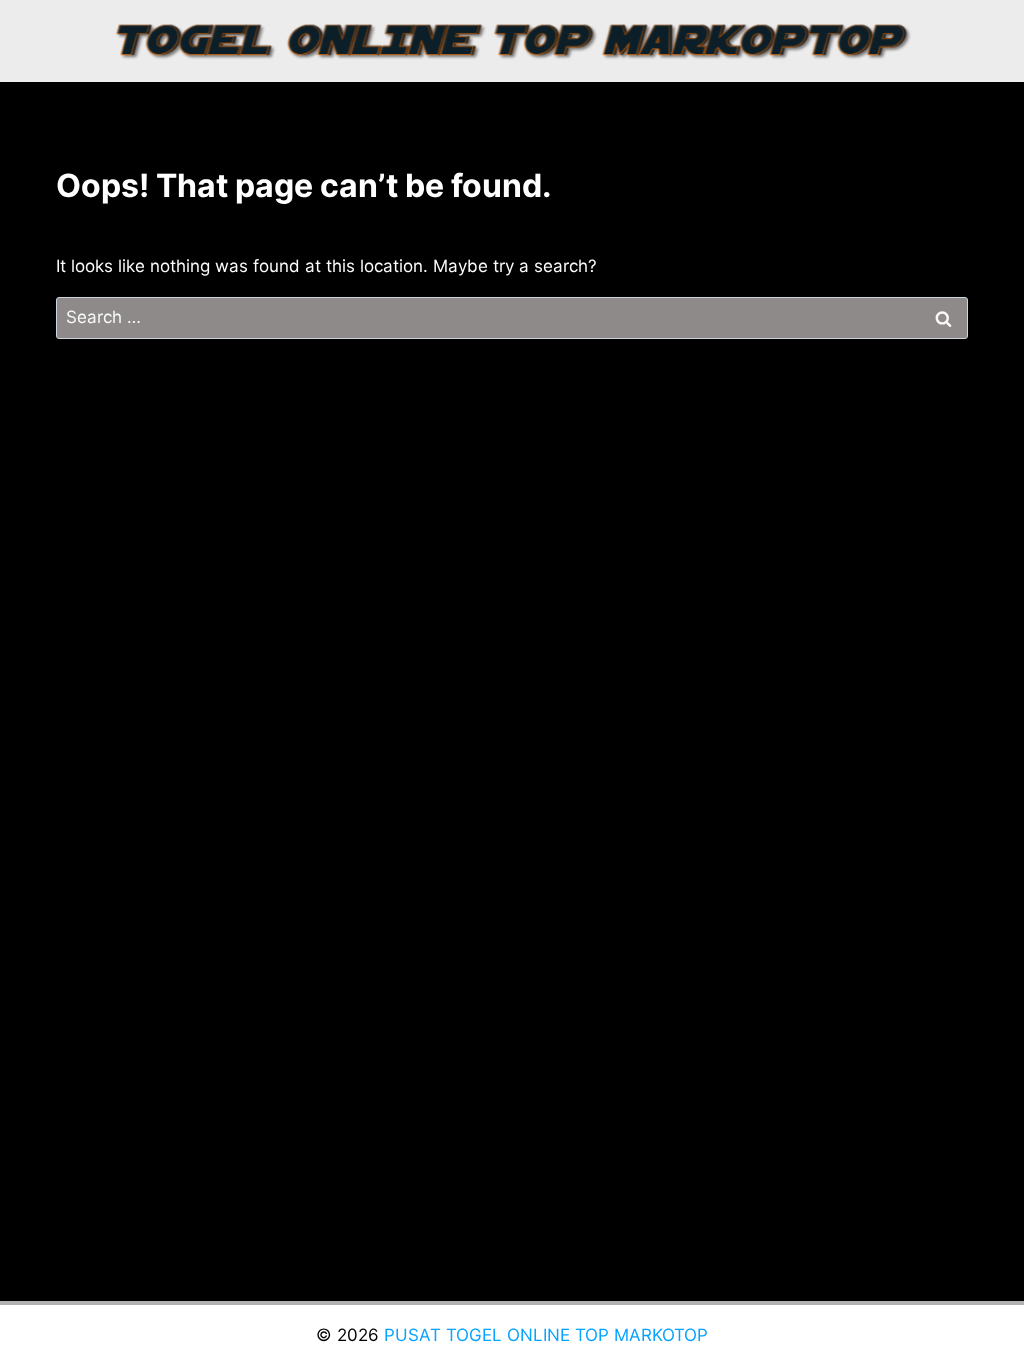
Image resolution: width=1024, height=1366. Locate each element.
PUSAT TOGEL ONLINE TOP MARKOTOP (546, 1335)
